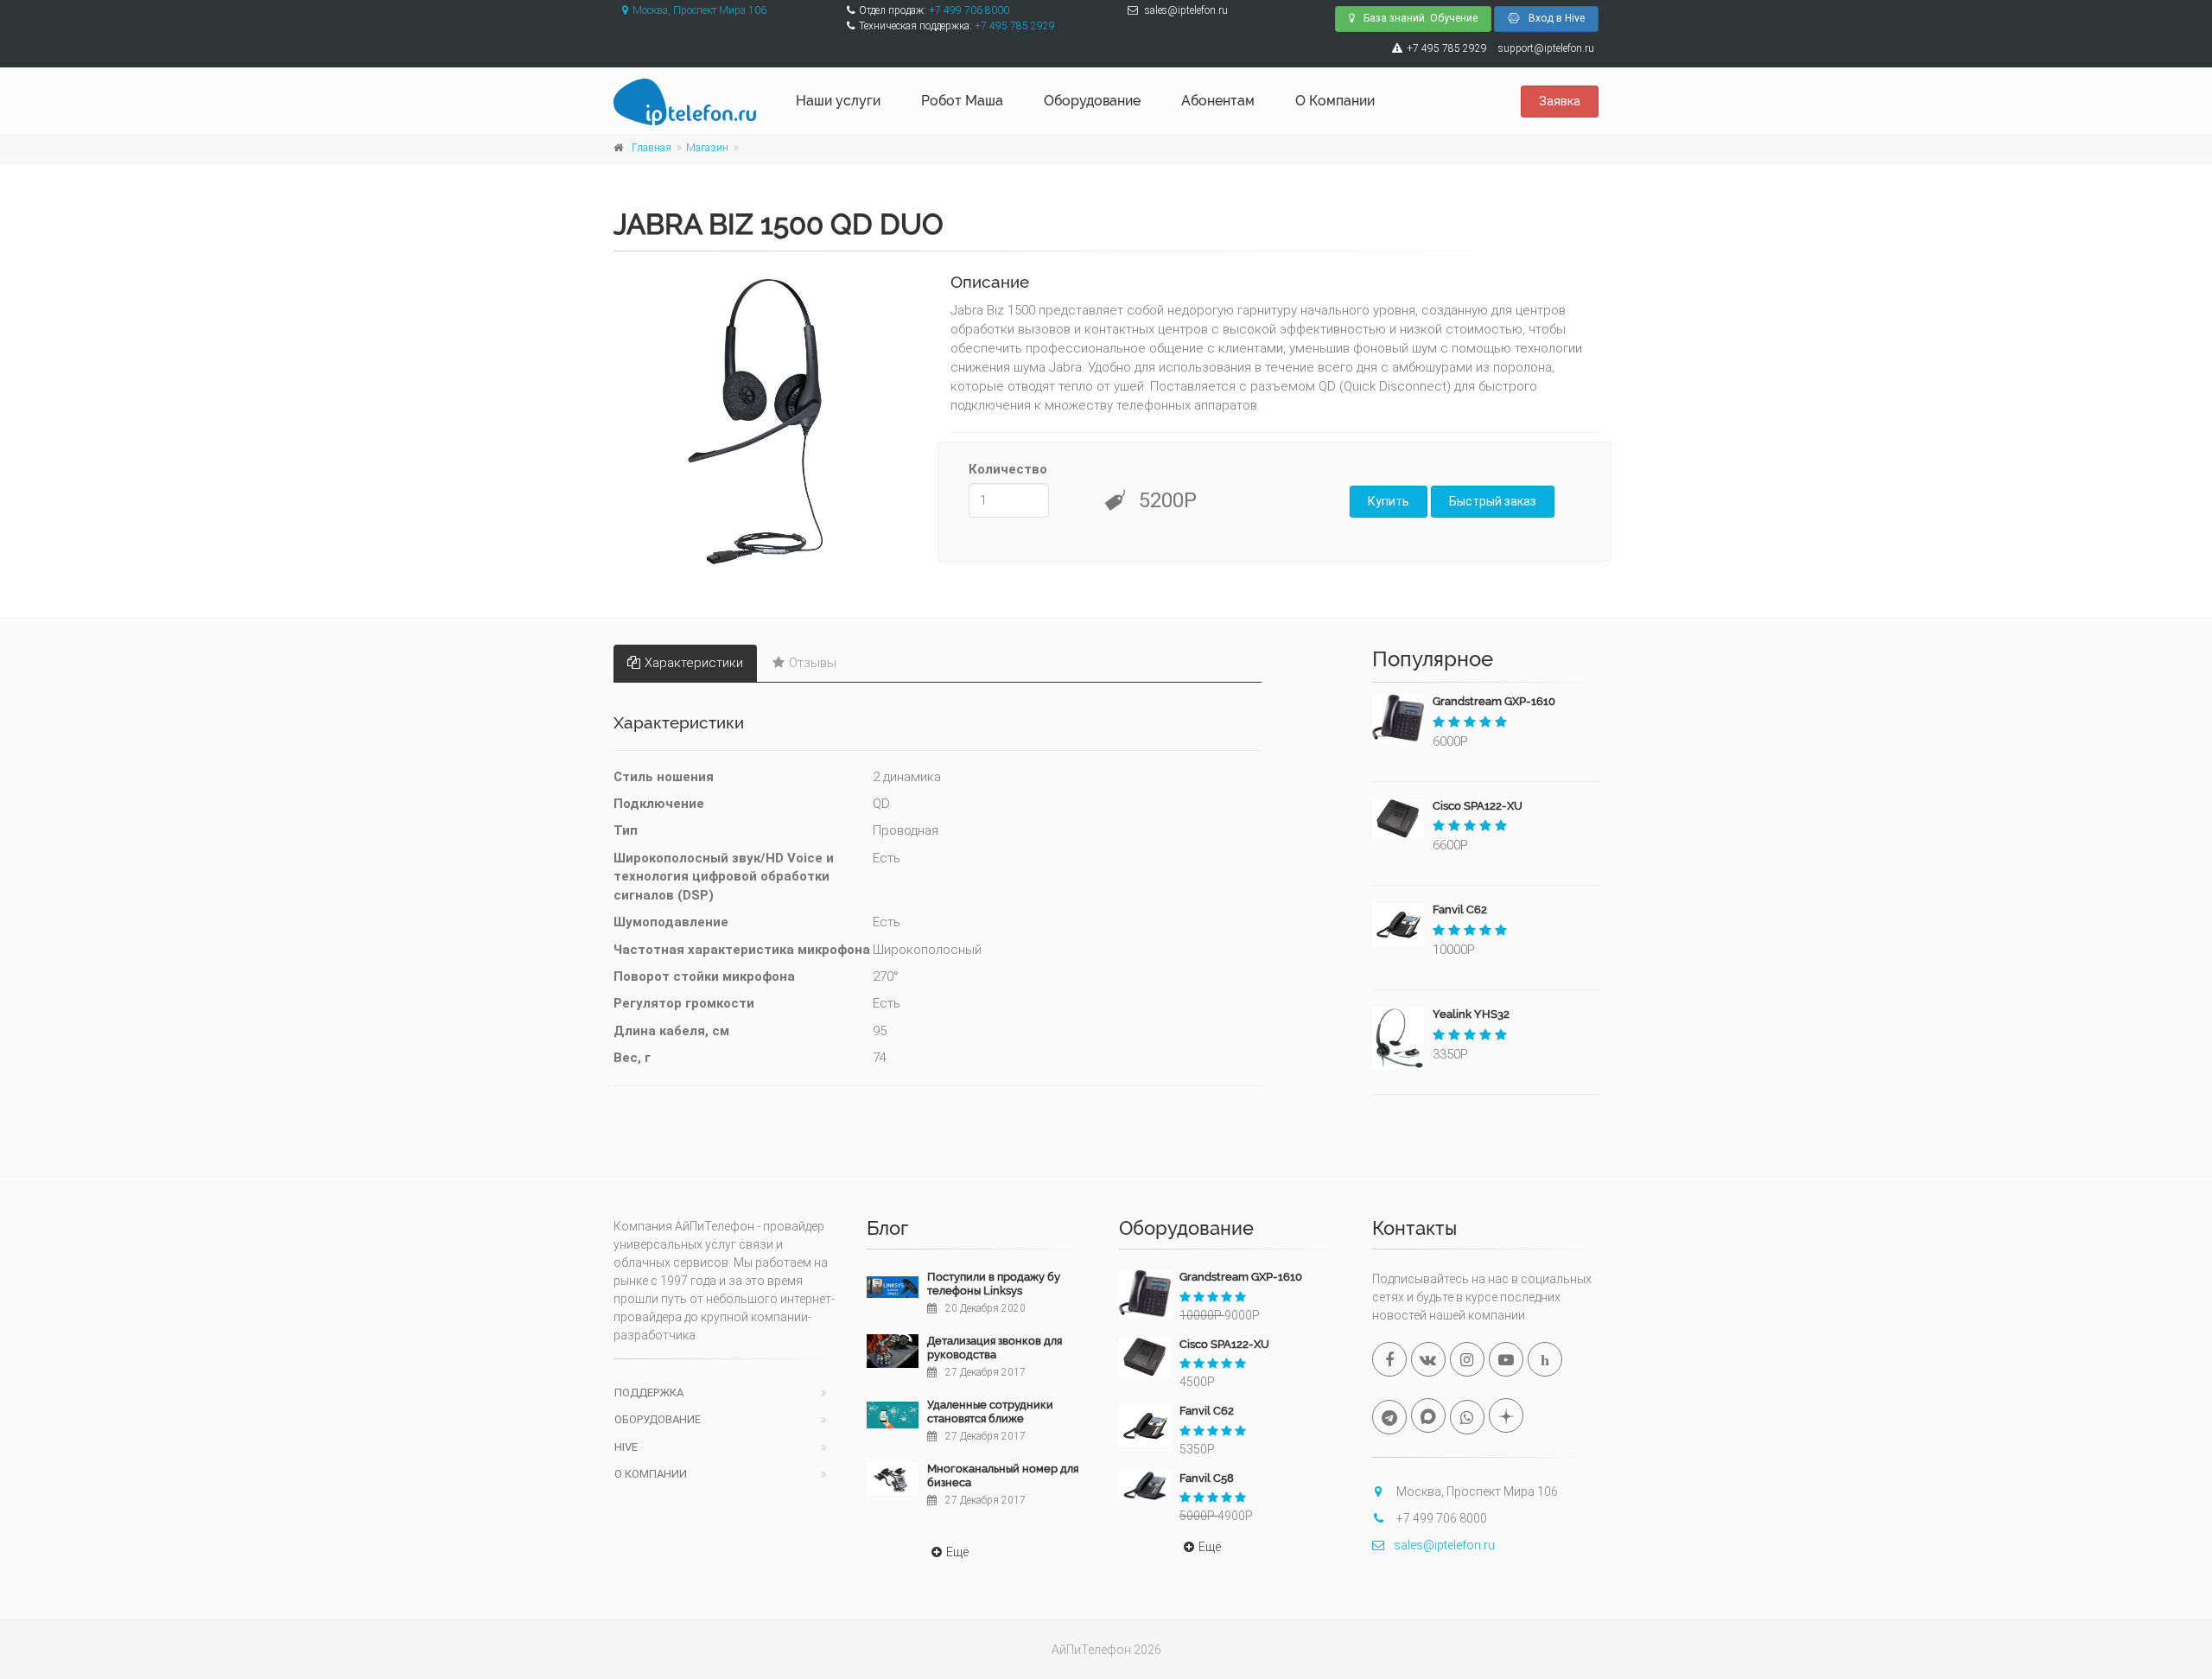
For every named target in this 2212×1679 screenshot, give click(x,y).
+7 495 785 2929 (1015, 26)
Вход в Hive (1557, 18)
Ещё (957, 1552)
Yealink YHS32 (1471, 1014)
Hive (626, 1447)
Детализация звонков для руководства (995, 1348)
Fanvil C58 (1207, 1478)
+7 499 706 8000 (969, 10)
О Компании (1335, 101)
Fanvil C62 (1460, 909)
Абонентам (1218, 101)
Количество (1008, 469)
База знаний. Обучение (1421, 18)
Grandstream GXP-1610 (1494, 701)
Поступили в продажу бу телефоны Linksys (994, 1284)
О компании (651, 1474)
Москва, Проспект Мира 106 (699, 10)
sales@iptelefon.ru (1444, 1545)
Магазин (707, 148)
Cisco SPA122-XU (1478, 806)
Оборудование (1092, 101)
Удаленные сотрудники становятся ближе (990, 1412)
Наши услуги (838, 101)
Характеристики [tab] (694, 663)
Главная (652, 148)
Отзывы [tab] (813, 663)
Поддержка (649, 1393)
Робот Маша (962, 101)
